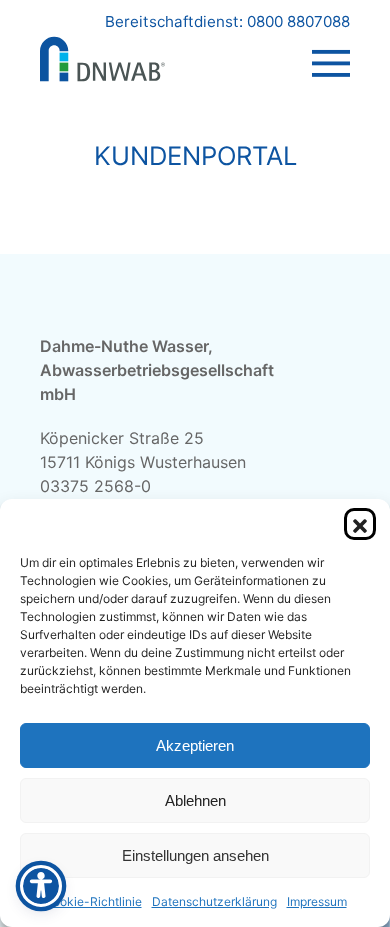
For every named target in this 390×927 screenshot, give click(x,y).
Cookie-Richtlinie (93, 901)
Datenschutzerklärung (214, 901)
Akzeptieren (195, 745)
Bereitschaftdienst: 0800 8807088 (227, 21)
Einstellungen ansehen (195, 855)
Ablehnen (195, 800)
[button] (360, 524)
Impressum (317, 901)
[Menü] (331, 44)
